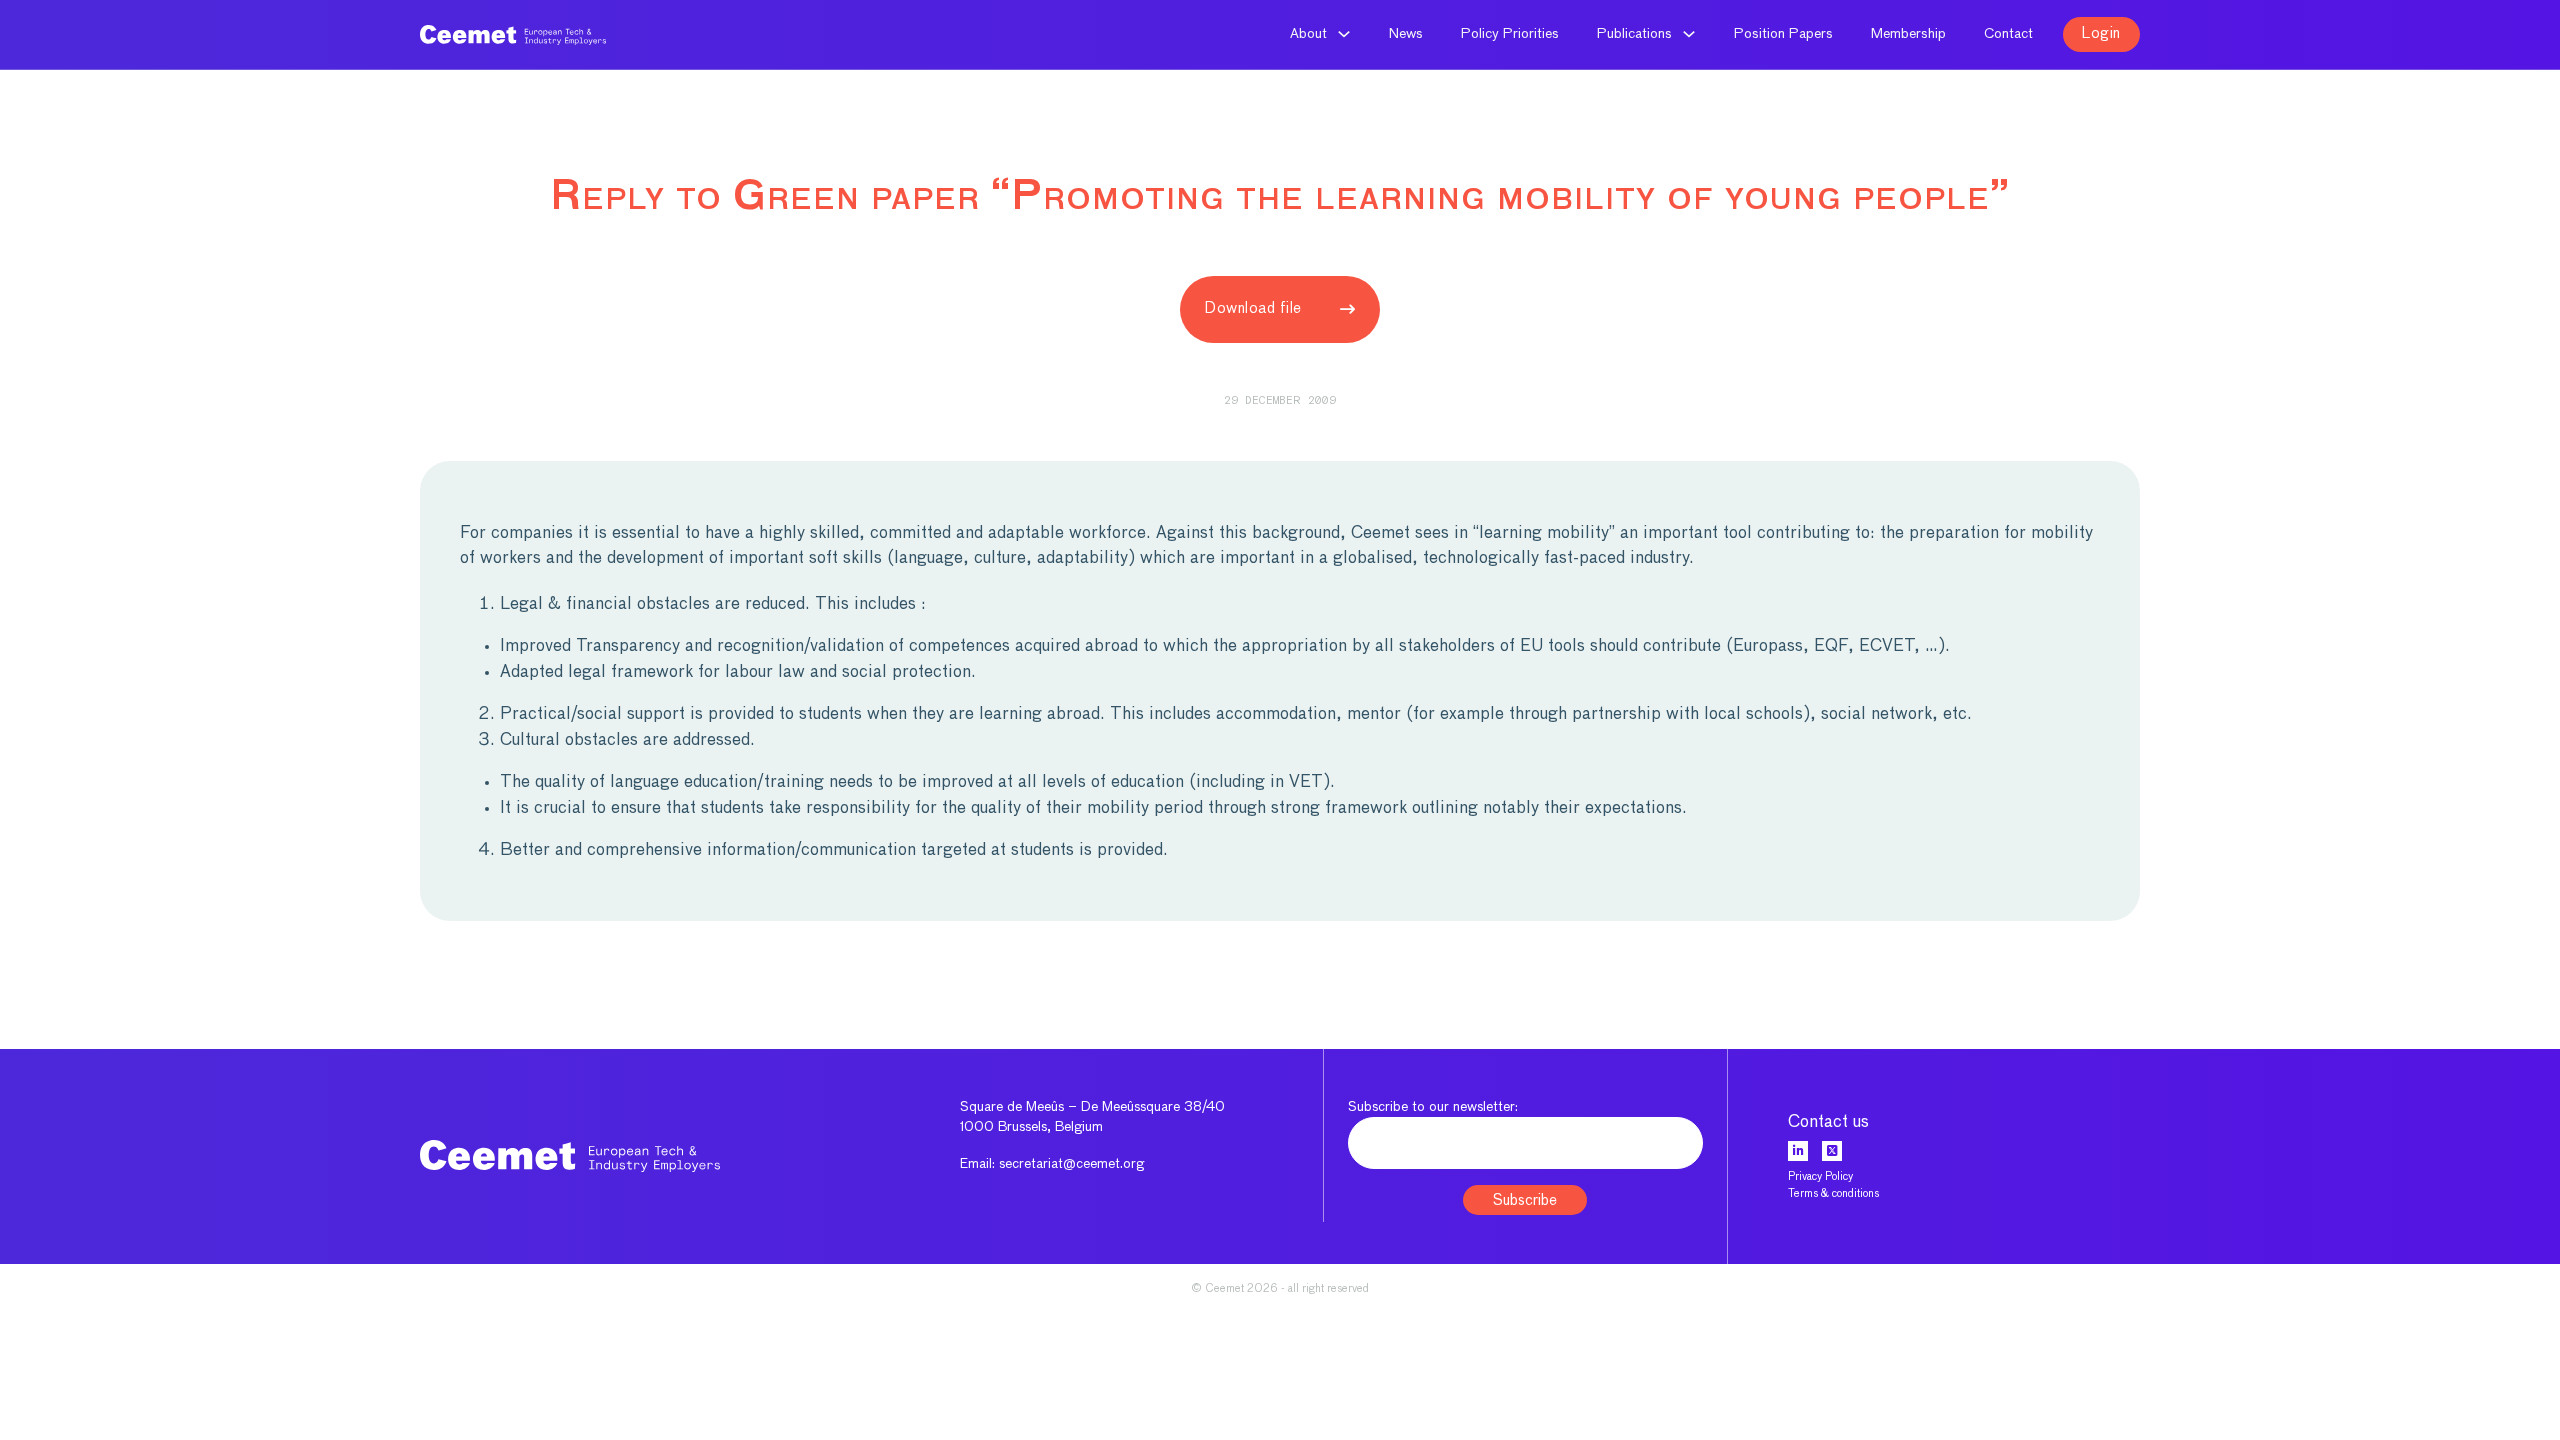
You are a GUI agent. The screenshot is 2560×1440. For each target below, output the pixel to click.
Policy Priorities (1510, 34)
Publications (1634, 34)
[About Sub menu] (1344, 34)
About (1308, 34)
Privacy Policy (1820, 1176)
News (1406, 34)
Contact (2008, 34)
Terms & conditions (1833, 1193)
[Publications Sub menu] (1689, 34)
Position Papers (1783, 34)
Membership (1908, 34)
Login (2101, 33)
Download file (1253, 308)
